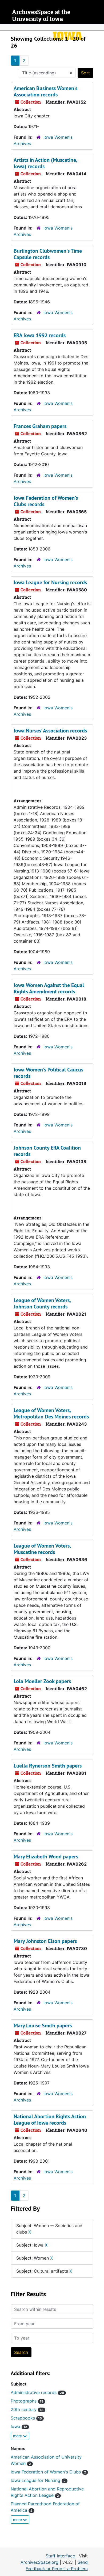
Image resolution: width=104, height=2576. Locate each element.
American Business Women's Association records (45, 91)
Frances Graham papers (40, 426)
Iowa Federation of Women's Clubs (48, 2472)
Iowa (19, 2426)
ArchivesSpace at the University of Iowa (41, 16)
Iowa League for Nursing (38, 2480)
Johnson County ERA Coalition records (47, 1151)
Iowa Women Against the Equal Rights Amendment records (49, 988)
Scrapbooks (26, 2418)
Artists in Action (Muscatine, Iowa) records (45, 163)
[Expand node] (99, 27)
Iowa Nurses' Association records (50, 731)
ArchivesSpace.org (39, 2562)
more (18, 2436)
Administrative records (37, 2392)
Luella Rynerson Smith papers (48, 1766)
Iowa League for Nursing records (50, 582)
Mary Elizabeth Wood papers (46, 1857)
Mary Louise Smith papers (43, 2026)
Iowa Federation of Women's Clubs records (46, 501)
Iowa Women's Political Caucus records (48, 1073)
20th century (27, 2409)
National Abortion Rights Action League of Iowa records (50, 2120)
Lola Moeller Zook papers (42, 1681)
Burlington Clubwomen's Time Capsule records (48, 254)
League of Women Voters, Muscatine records (42, 1549)
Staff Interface (60, 2556)
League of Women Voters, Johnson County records (42, 1303)
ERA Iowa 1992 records (40, 335)
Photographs (27, 2401)
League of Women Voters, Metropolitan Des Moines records (51, 1413)
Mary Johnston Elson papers (45, 1941)
